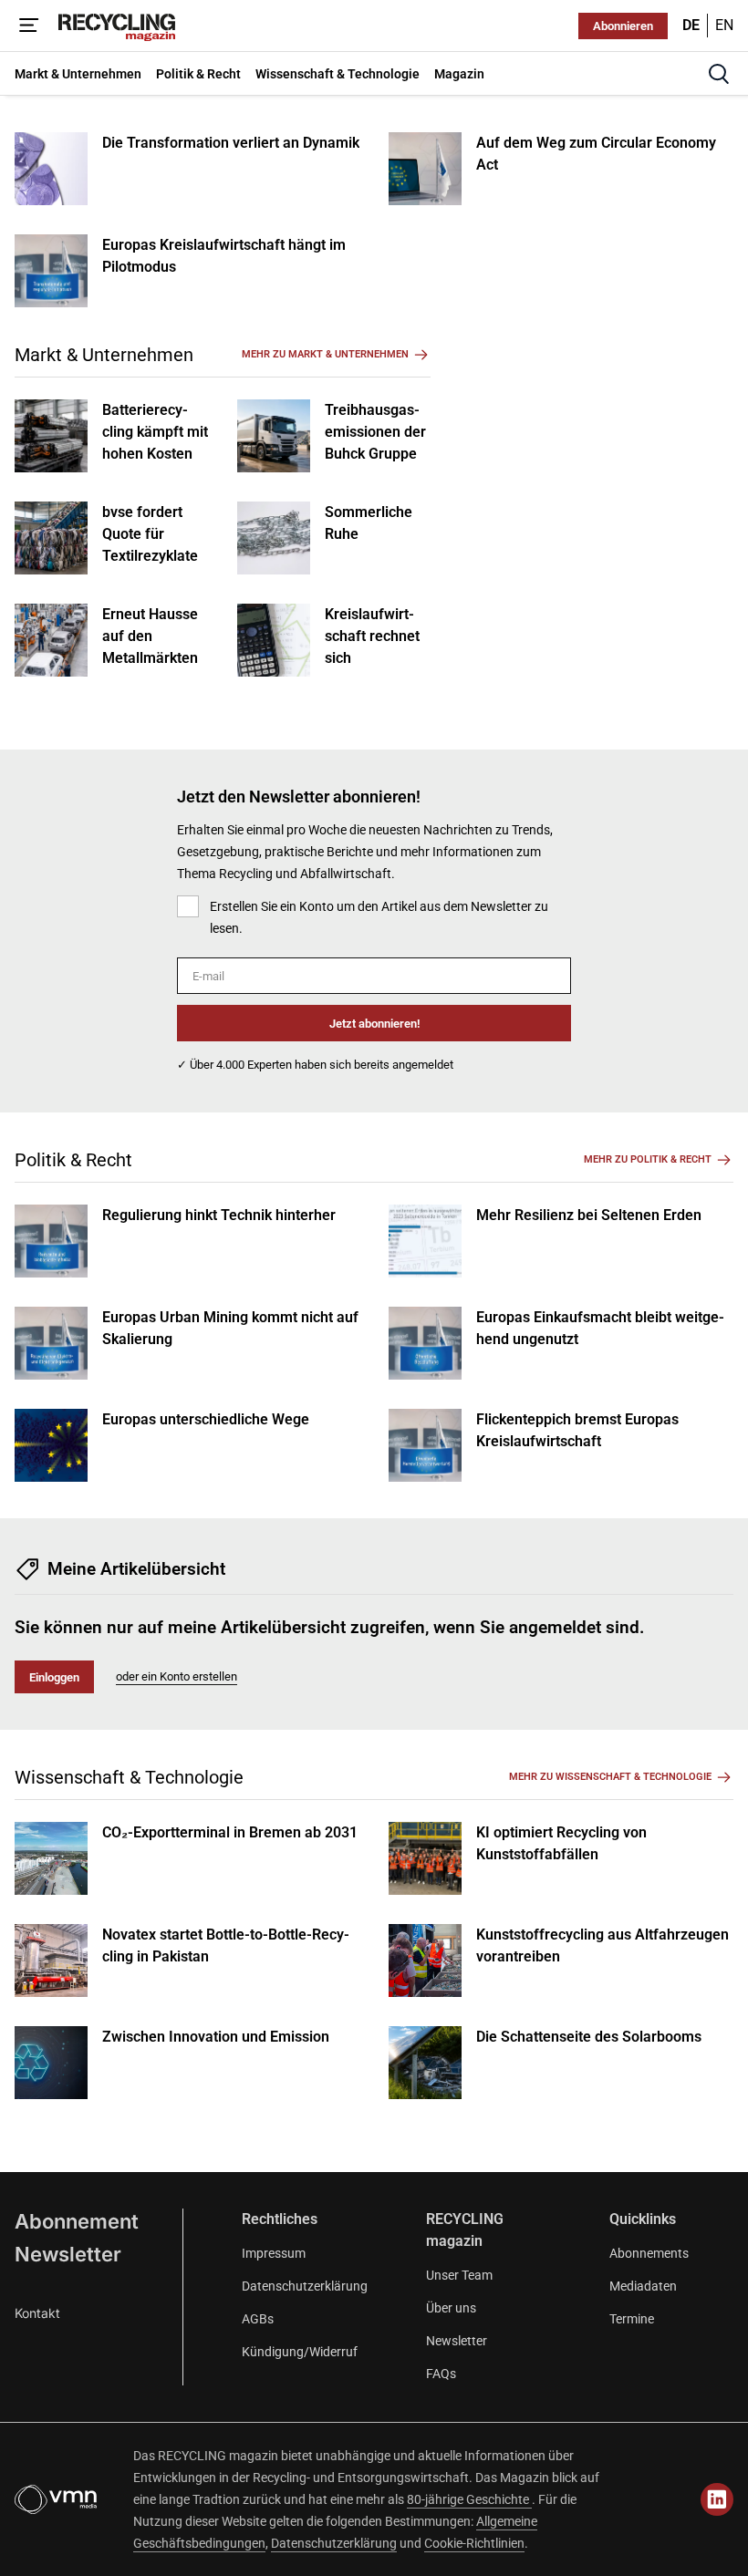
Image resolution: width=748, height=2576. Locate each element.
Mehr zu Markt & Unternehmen (325, 354)
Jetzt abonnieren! (374, 1024)
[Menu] (29, 26)
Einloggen (54, 1677)
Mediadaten (643, 2286)
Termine (632, 2319)
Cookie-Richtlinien (474, 2543)
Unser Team (459, 2275)
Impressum (274, 2253)
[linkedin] (717, 2499)
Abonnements (649, 2253)
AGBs (258, 2319)
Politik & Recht (73, 1160)
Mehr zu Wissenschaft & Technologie (610, 1777)
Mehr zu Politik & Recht (648, 1159)
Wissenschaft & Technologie (129, 1777)
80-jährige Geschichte (469, 2499)
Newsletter (68, 2254)
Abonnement (77, 2221)
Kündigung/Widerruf (300, 2352)
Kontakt (37, 2313)
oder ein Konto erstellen (177, 1676)
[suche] (719, 74)
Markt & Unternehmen (104, 355)
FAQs (441, 2374)
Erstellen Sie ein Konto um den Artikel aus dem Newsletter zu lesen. (379, 917)
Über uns (451, 2308)
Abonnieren (623, 26)
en (724, 25)
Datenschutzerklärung (305, 2286)
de (691, 25)
